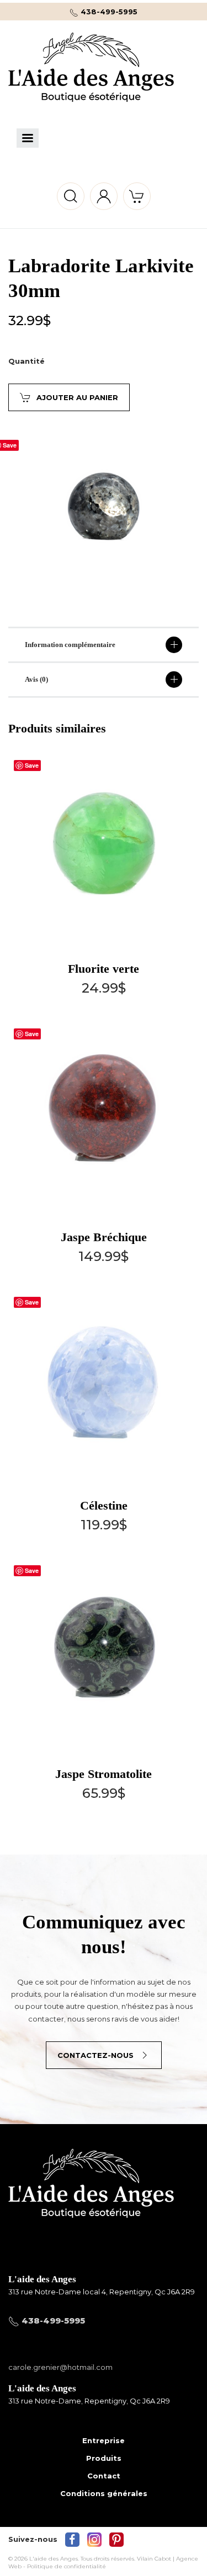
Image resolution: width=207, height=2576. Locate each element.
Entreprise (104, 2440)
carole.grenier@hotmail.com (60, 2367)
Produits (104, 2458)
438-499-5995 (108, 12)
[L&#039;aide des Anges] (91, 2201)
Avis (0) (36, 679)
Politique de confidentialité (67, 2566)
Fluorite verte (104, 969)
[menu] (28, 138)
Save (32, 765)
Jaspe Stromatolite (104, 1774)
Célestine (104, 1505)
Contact (104, 2476)
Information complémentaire (70, 645)
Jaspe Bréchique (104, 1237)
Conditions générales (104, 2493)
